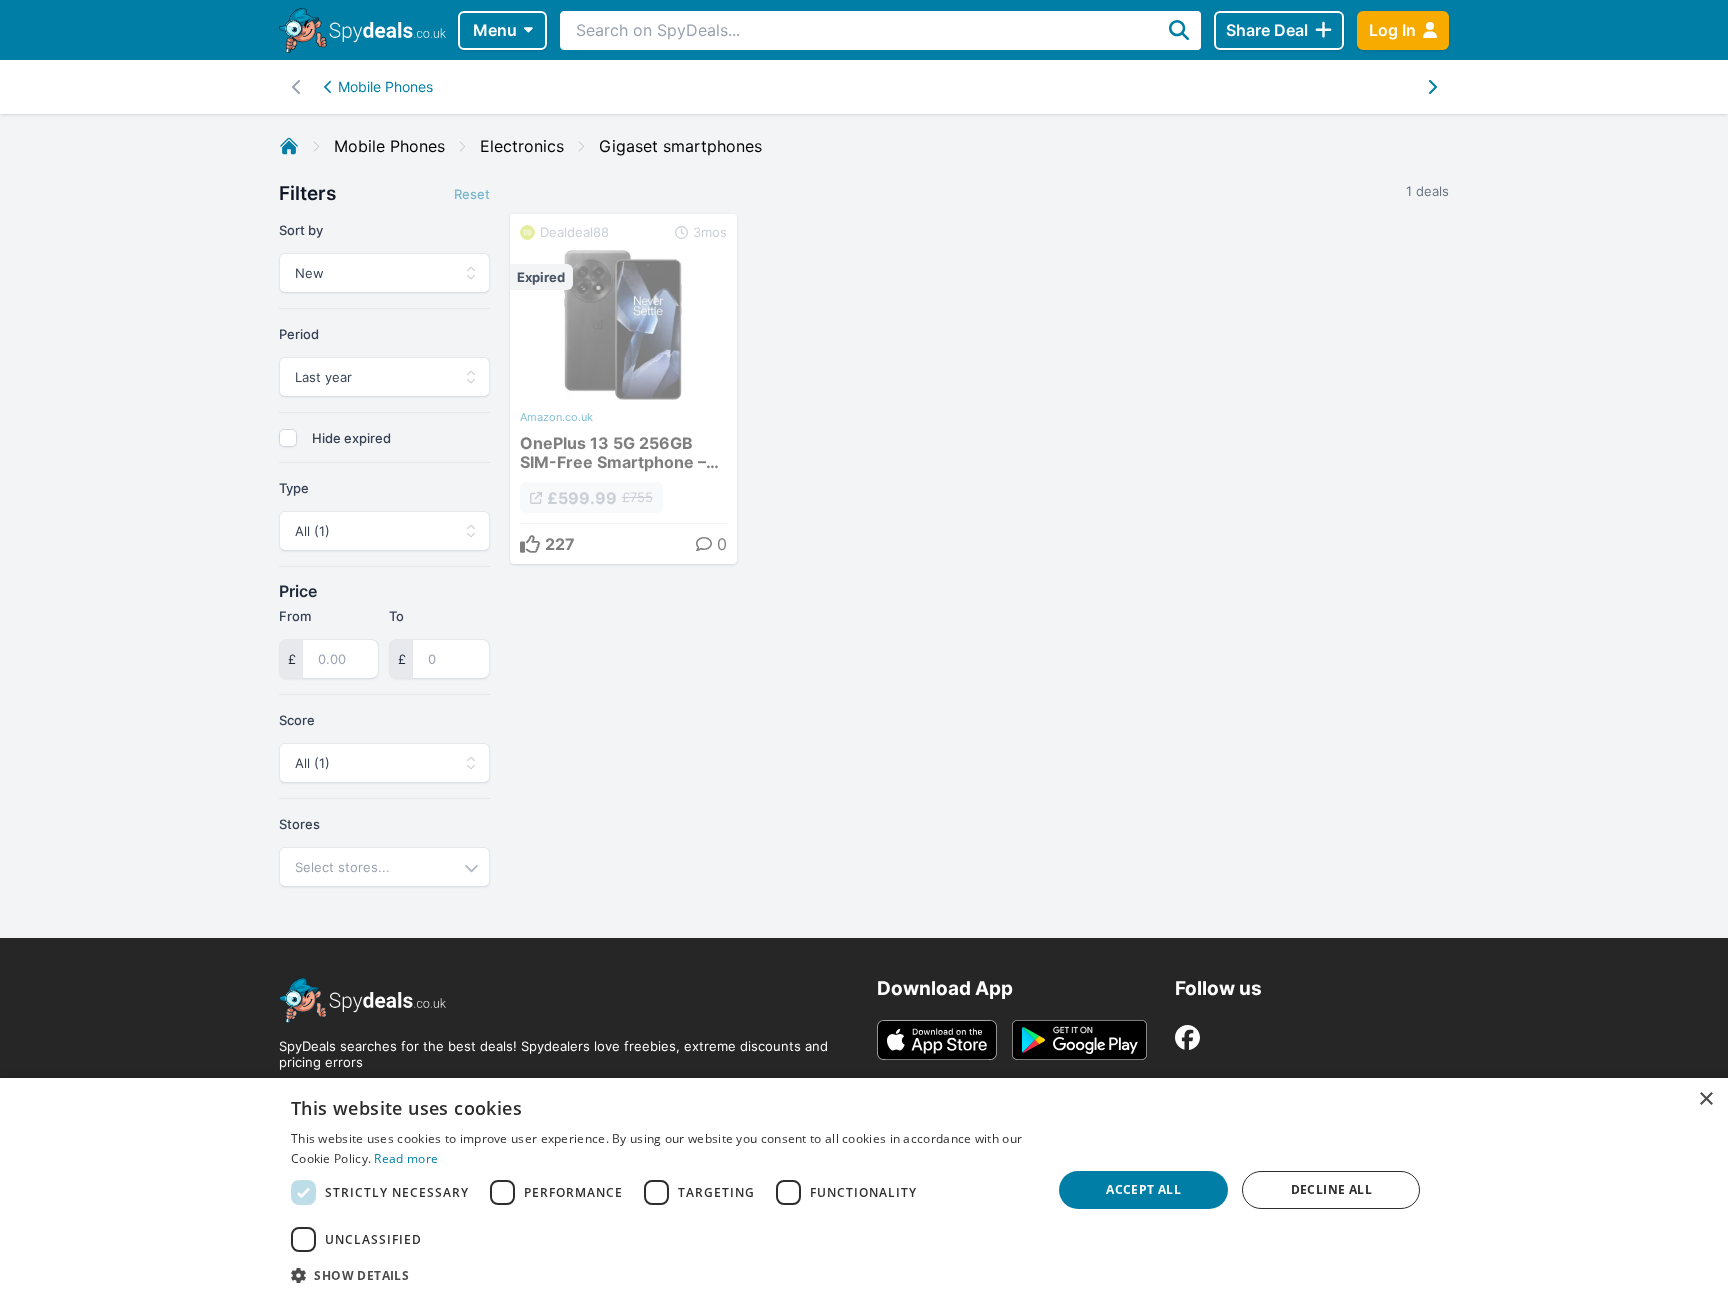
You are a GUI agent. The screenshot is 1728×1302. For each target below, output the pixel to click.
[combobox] (384, 867)
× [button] (1705, 1099)
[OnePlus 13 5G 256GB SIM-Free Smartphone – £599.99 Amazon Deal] (623, 389)
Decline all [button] (1331, 1189)
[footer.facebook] (1187, 1037)
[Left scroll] (1431, 87)
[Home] (289, 146)
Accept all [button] (1143, 1189)
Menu (495, 30)
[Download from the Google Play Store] (1079, 1040)
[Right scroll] (296, 87)
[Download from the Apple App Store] (937, 1040)
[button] (660, 1275)
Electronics (522, 146)
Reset (472, 194)
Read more (406, 1158)
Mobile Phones (385, 86)
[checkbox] (288, 438)
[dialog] (864, 1190)
